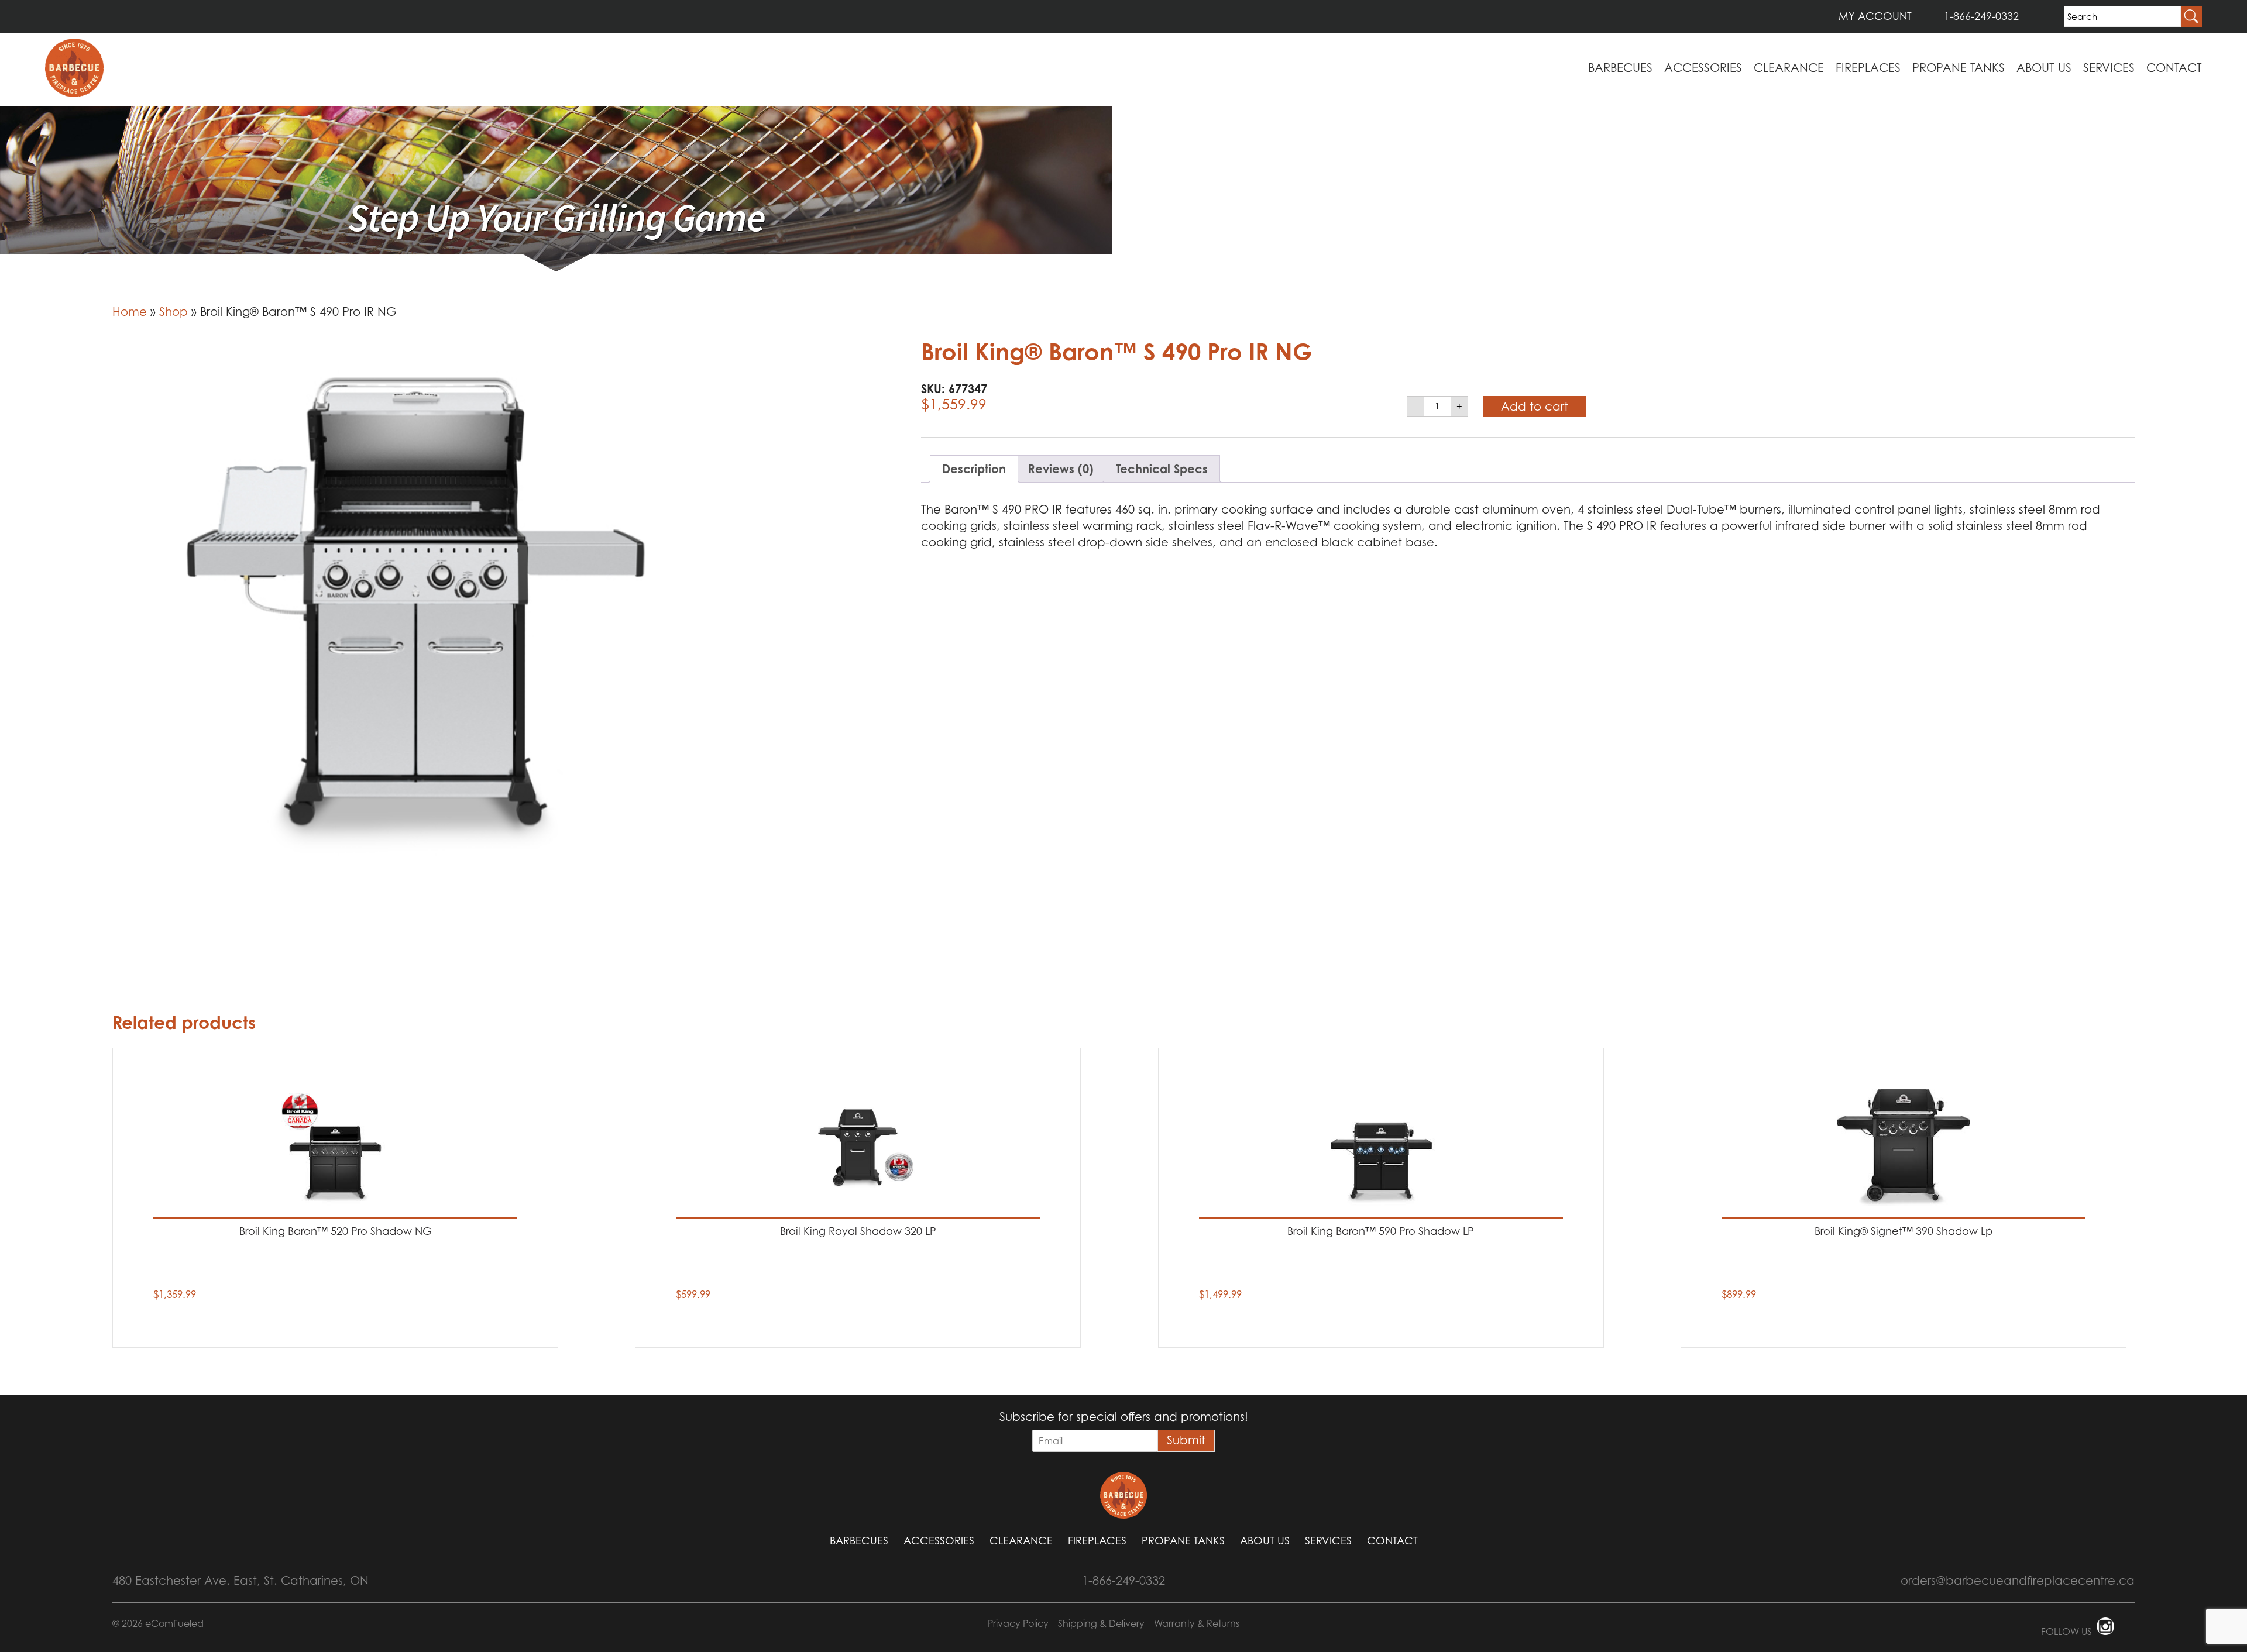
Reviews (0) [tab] (1061, 469)
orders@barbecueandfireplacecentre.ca (2018, 1581)
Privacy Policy (1018, 1623)
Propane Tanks (1959, 68)
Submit (1186, 1440)
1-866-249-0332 (1981, 16)
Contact (2174, 68)
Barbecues (1620, 68)
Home (130, 312)
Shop (173, 312)
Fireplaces (1868, 68)
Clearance (1789, 68)
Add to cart (1535, 407)
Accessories (1703, 68)
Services (2109, 68)
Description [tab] (974, 469)
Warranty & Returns (1197, 1623)
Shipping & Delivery (1101, 1623)
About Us (2044, 68)
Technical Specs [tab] (1162, 469)
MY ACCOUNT (1875, 16)
